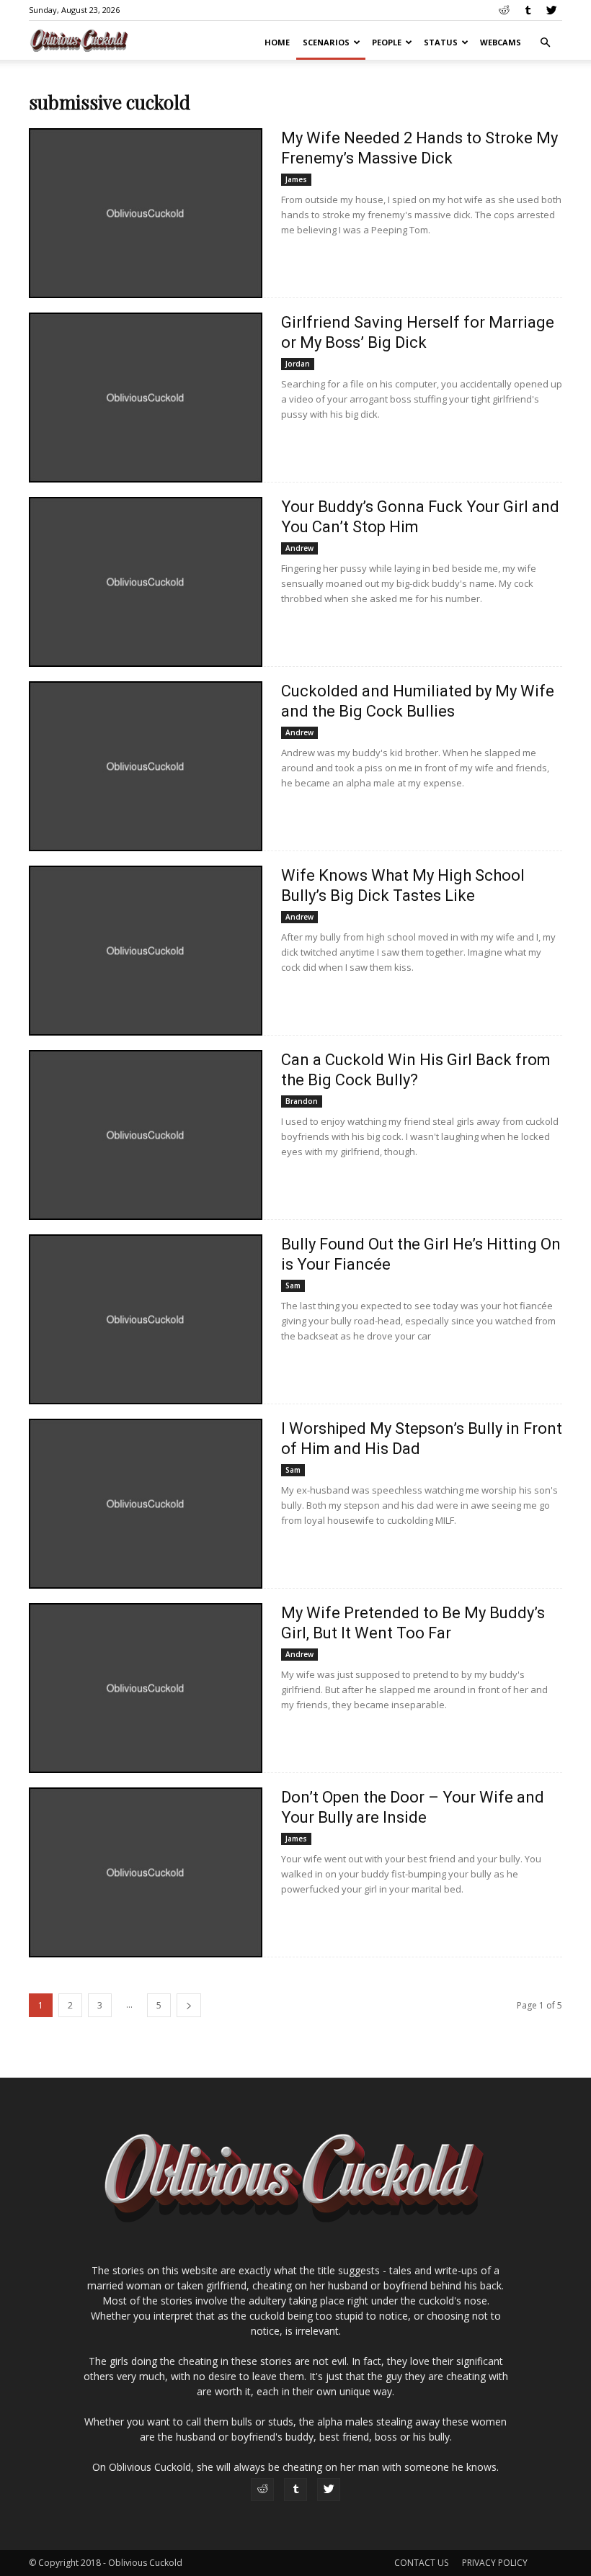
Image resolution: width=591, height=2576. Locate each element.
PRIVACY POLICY (495, 2563)
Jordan (298, 364)
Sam (293, 1285)
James (296, 179)
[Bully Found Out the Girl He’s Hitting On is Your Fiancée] (146, 1319)
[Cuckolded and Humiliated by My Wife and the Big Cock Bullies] (146, 766)
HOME (277, 42)
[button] (545, 43)
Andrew (299, 548)
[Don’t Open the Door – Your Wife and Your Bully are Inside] (146, 1872)
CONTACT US (421, 2563)
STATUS (441, 42)
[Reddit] (504, 10)
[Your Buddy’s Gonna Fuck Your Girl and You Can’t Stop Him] (146, 582)
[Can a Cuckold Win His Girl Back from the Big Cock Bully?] (146, 1135)
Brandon (302, 1101)
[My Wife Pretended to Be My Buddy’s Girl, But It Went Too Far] (146, 1688)
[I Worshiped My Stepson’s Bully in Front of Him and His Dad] (146, 1504)
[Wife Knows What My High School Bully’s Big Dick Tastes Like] (146, 951)
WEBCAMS (501, 42)
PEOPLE (387, 42)
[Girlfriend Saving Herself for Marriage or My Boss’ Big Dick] (146, 398)
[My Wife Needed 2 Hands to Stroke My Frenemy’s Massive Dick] (146, 213)
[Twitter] (551, 10)
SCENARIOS (326, 42)
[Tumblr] (528, 10)
